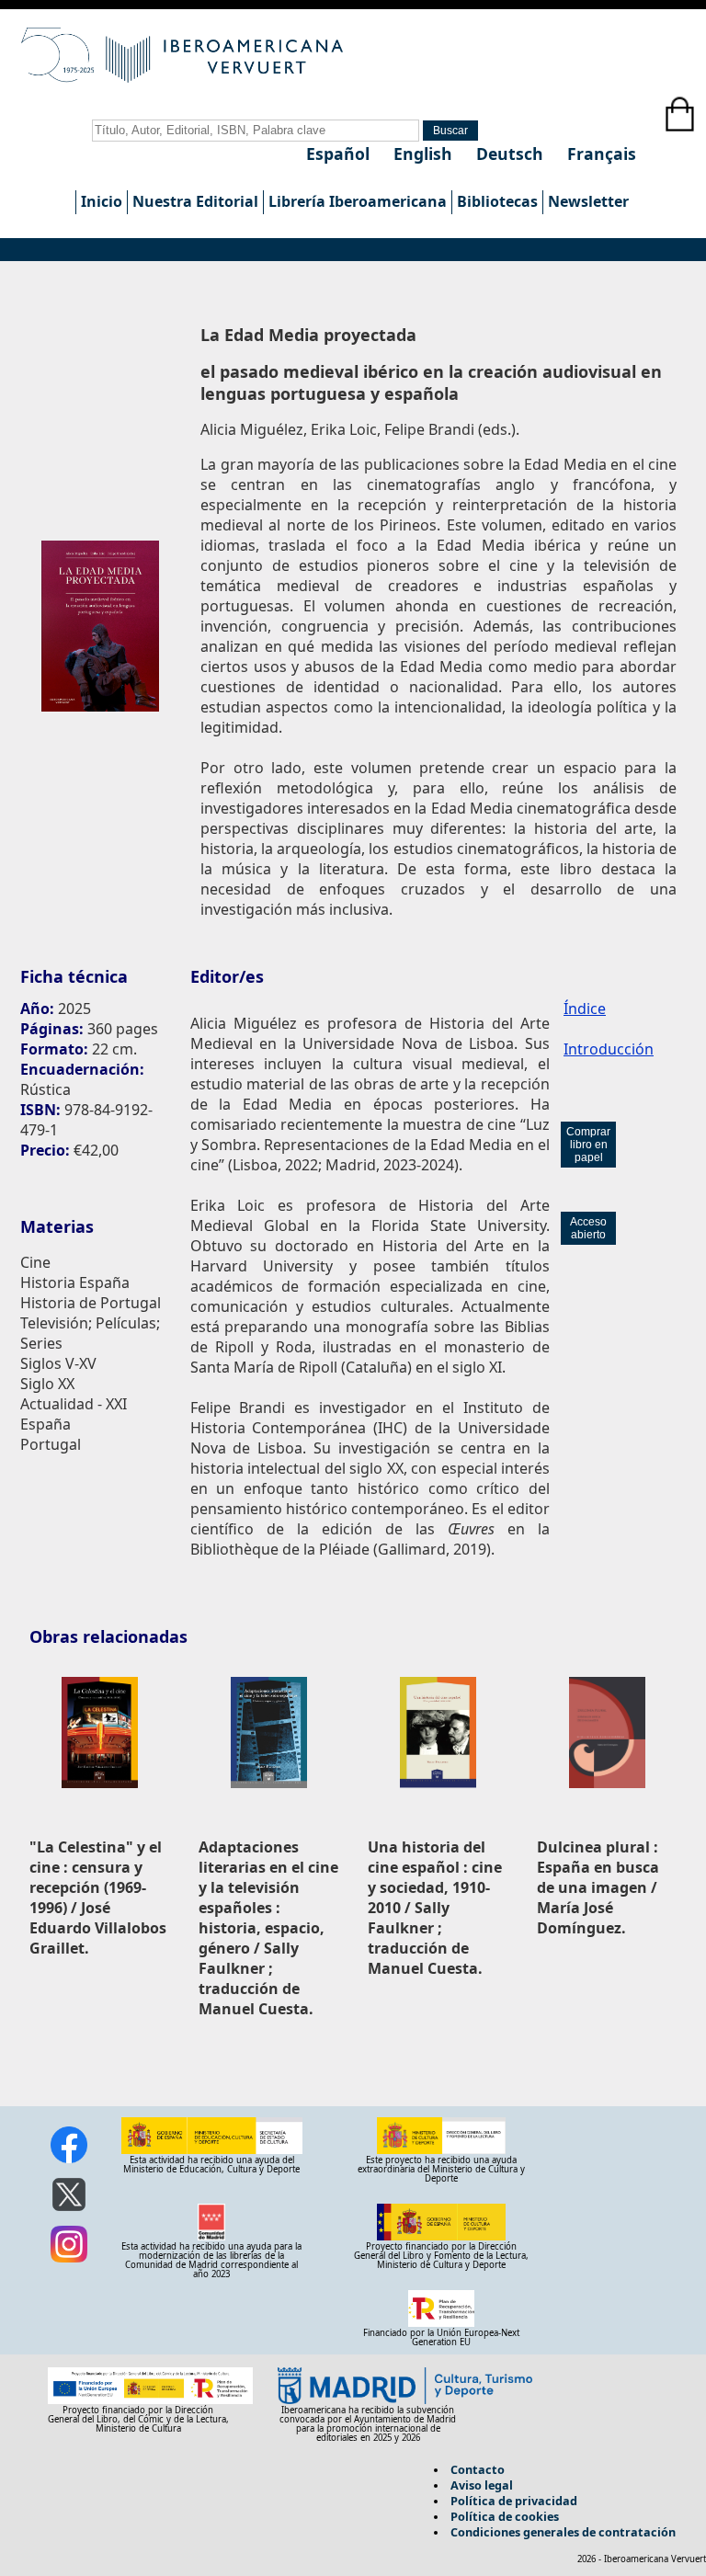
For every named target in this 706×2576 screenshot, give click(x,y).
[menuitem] (101, 202)
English (425, 154)
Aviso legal (482, 2485)
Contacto (478, 2469)
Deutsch (512, 154)
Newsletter (588, 201)
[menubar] (354, 202)
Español (340, 154)
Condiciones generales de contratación (563, 2532)
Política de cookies (505, 2516)
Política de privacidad (514, 2501)
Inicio (102, 201)
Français (602, 154)
